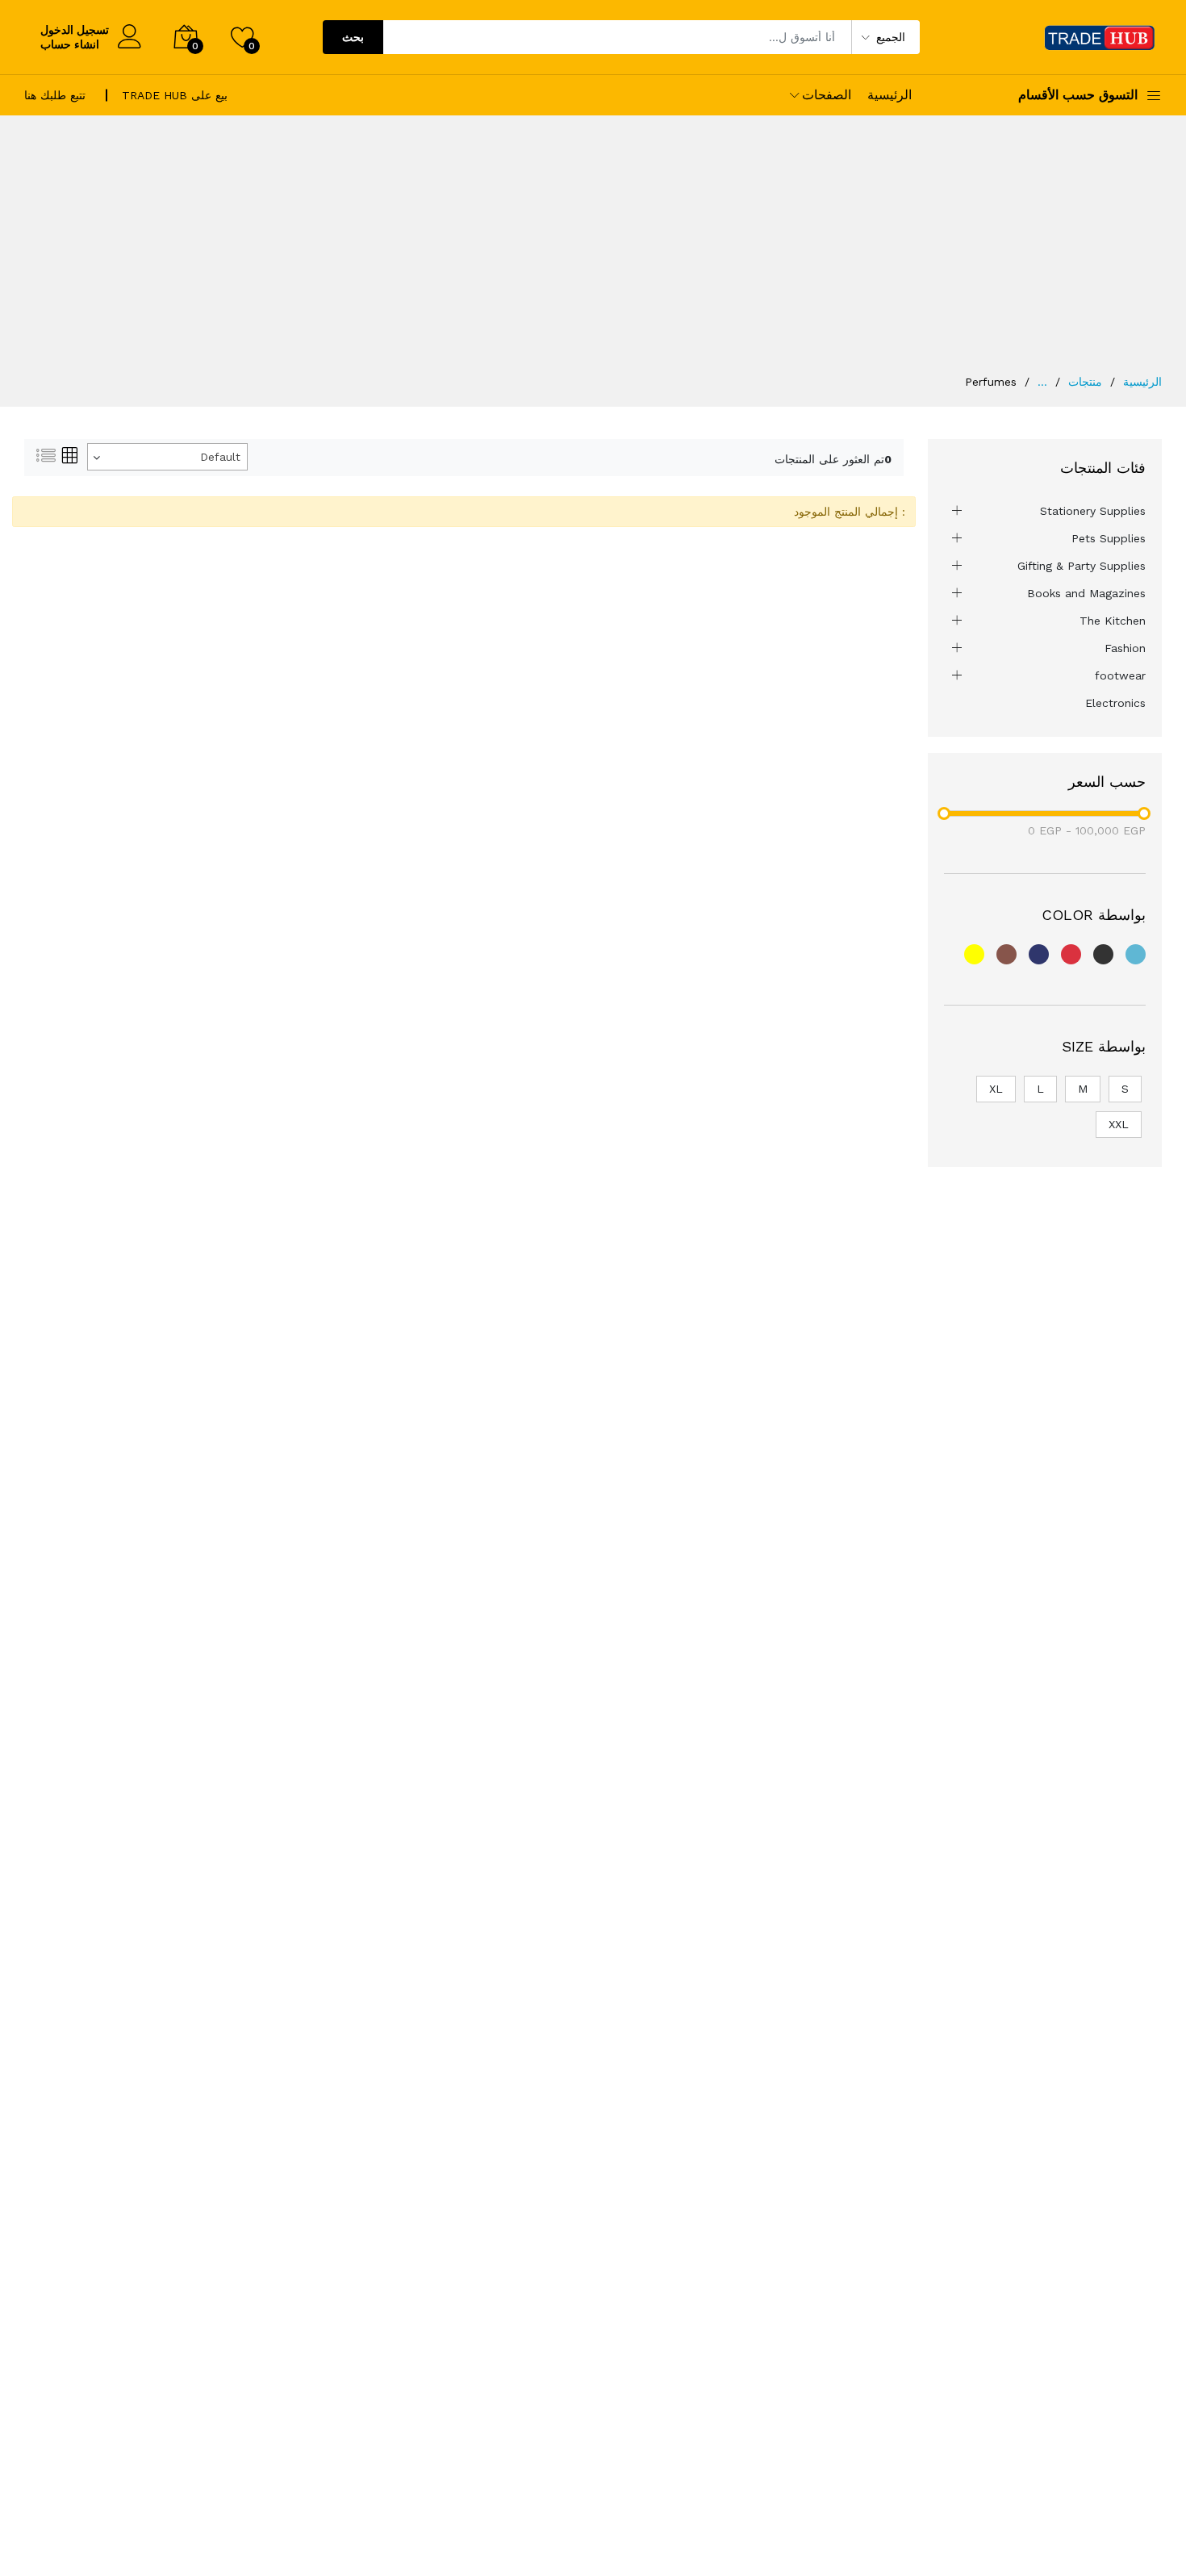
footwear (1120, 675)
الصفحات (827, 95)
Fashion (1125, 648)
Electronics (1115, 703)
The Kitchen (1113, 621)
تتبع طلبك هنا (55, 95)
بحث (353, 37)
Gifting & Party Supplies (1082, 566)
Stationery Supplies (1093, 511)
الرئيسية (890, 95)
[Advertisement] (593, 253)
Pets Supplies (1109, 538)
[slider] (944, 813)
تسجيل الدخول (75, 30)
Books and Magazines (1086, 593)
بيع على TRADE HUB (175, 95)
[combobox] (167, 457)
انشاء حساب (70, 44)
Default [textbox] (220, 457)
